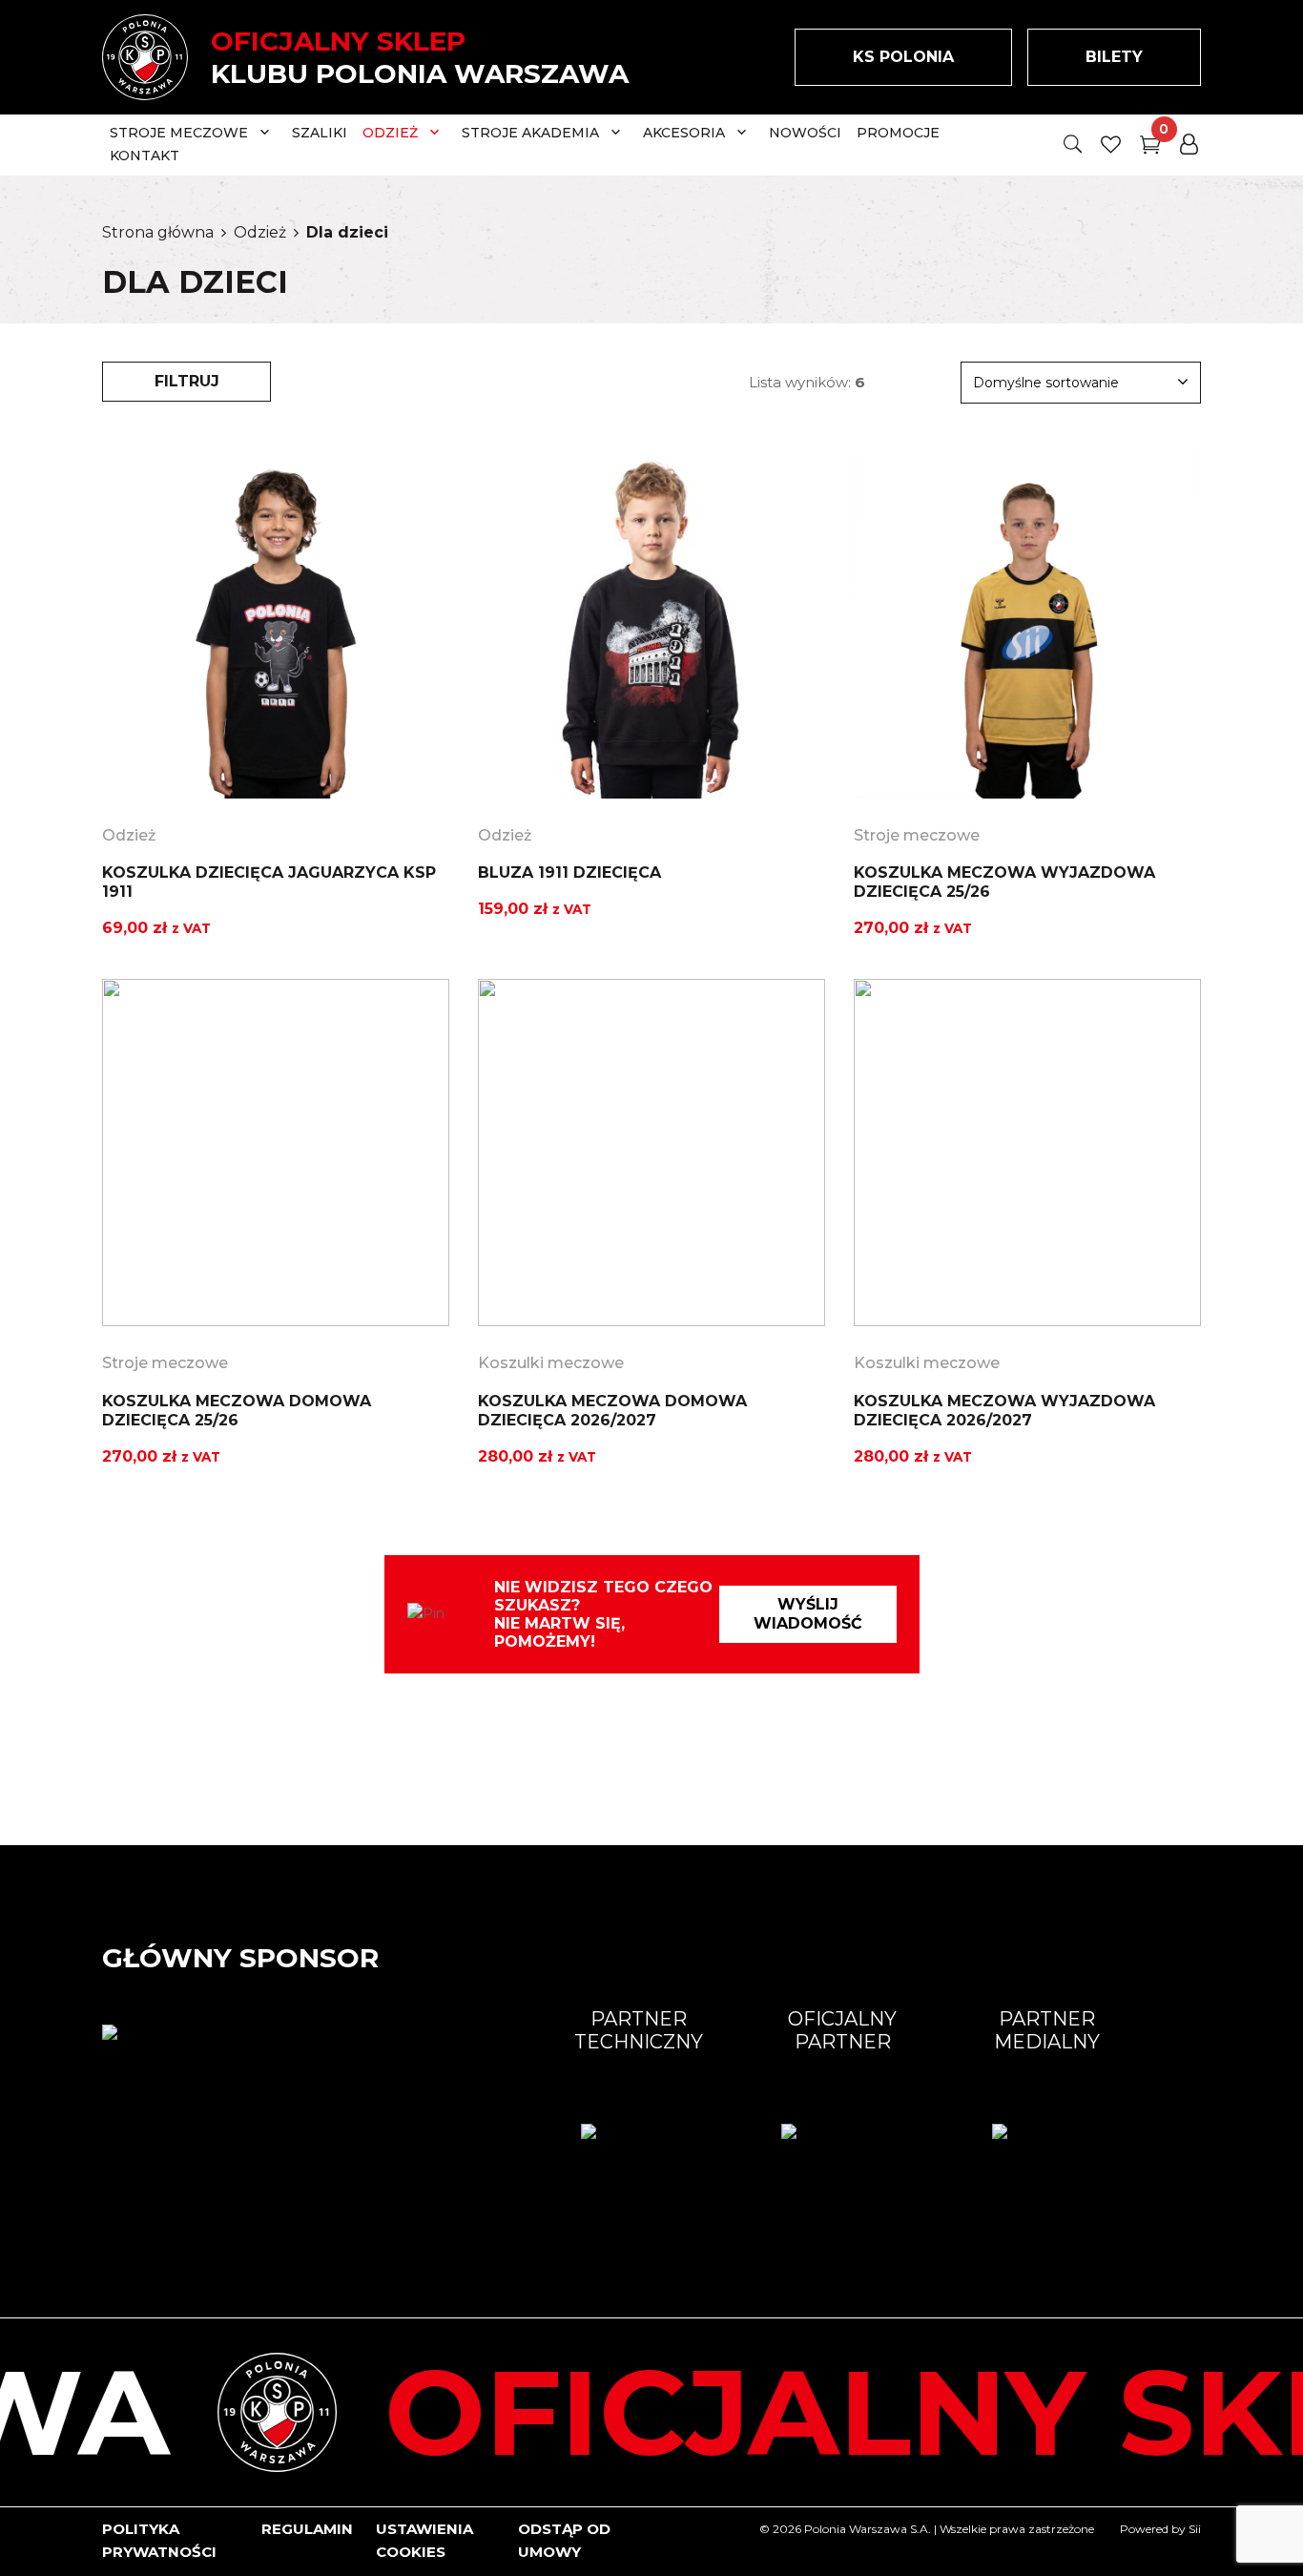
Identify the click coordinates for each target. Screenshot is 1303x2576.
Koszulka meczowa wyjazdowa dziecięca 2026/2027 (1004, 1411)
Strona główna (158, 232)
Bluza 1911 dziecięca (569, 873)
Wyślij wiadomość (808, 1614)
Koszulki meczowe (551, 1363)
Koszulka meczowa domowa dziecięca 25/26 (237, 1411)
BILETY (1114, 57)
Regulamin (307, 2529)
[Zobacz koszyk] (1150, 148)
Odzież (260, 232)
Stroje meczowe (917, 835)
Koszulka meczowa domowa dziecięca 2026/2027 (612, 1411)
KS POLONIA (903, 57)
